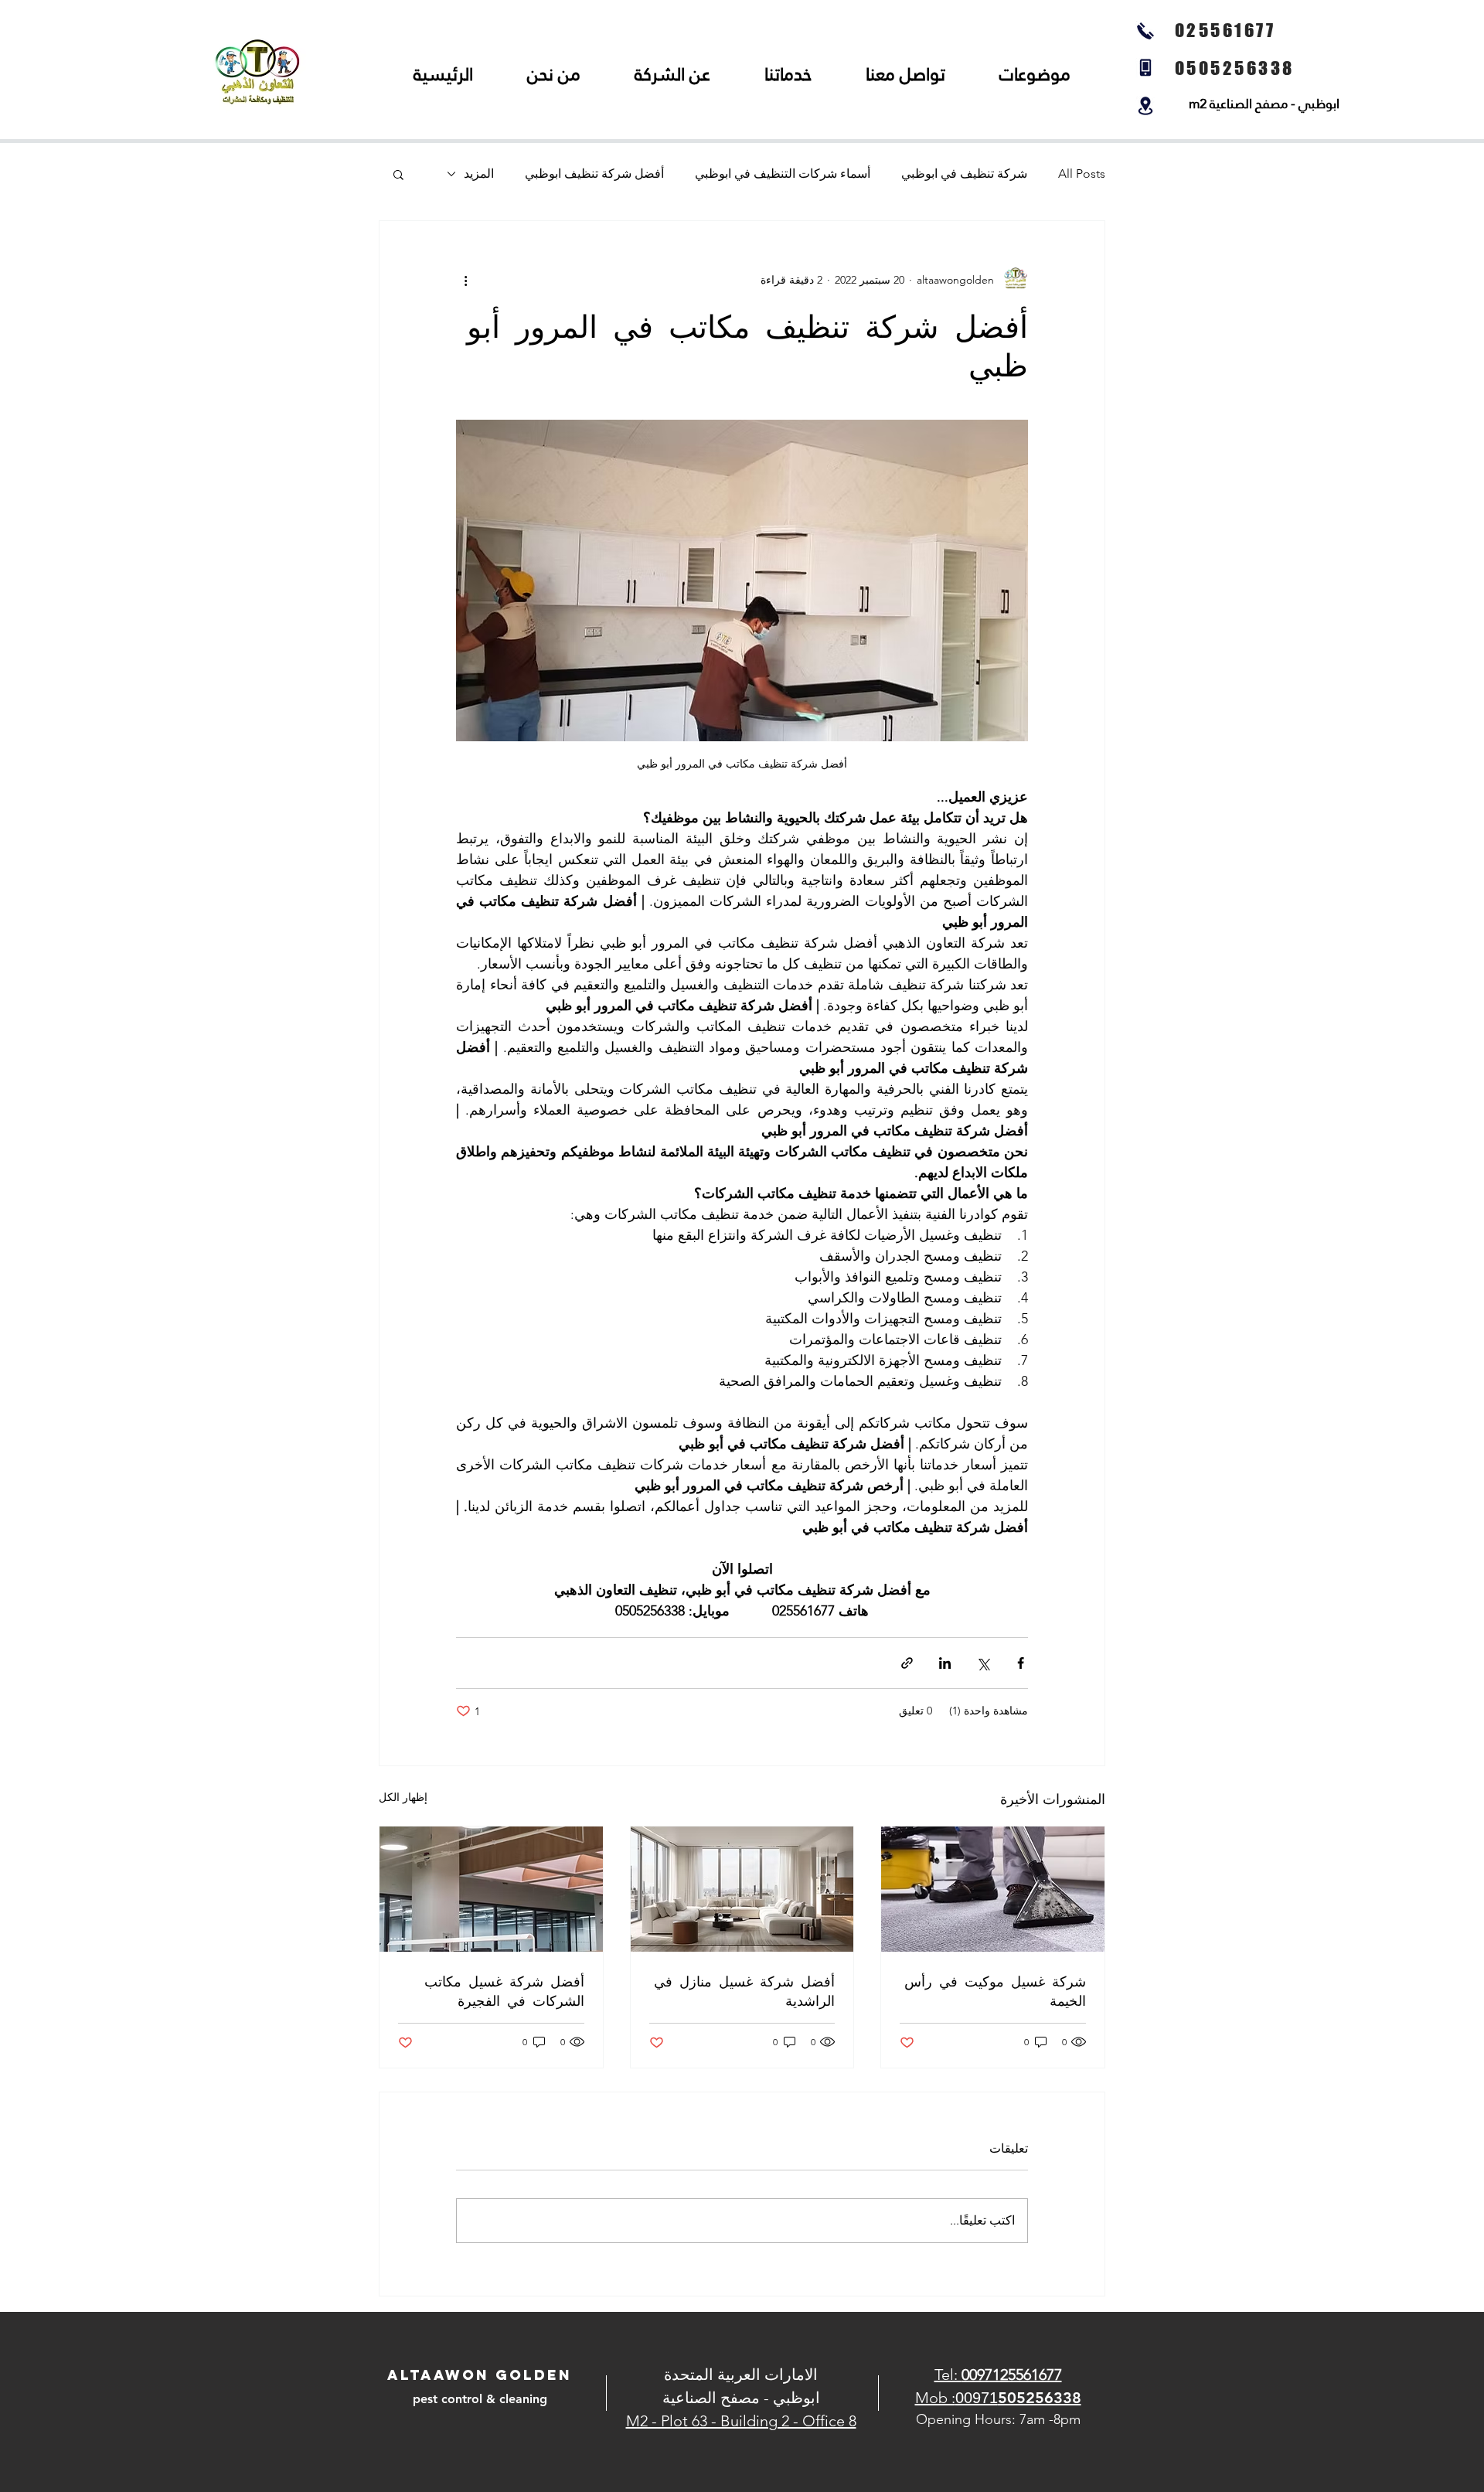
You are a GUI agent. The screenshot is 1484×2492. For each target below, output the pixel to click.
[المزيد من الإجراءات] (465, 280)
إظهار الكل (403, 1797)
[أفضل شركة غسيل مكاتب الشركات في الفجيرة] (491, 1889)
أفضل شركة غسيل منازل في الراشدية (744, 1990)
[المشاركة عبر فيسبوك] (1021, 1663)
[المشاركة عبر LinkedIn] (945, 1663)
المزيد (479, 174)
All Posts (1082, 174)
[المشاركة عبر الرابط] (907, 1663)
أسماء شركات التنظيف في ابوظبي (783, 174)
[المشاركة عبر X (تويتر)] (983, 1663)
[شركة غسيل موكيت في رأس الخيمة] (993, 1889)
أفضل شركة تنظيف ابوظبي (594, 174)
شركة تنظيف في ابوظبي (964, 174)
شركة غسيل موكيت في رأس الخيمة (995, 1990)
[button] (398, 174)
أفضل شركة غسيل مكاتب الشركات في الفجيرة (504, 1990)
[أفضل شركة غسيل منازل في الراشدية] (742, 1889)
